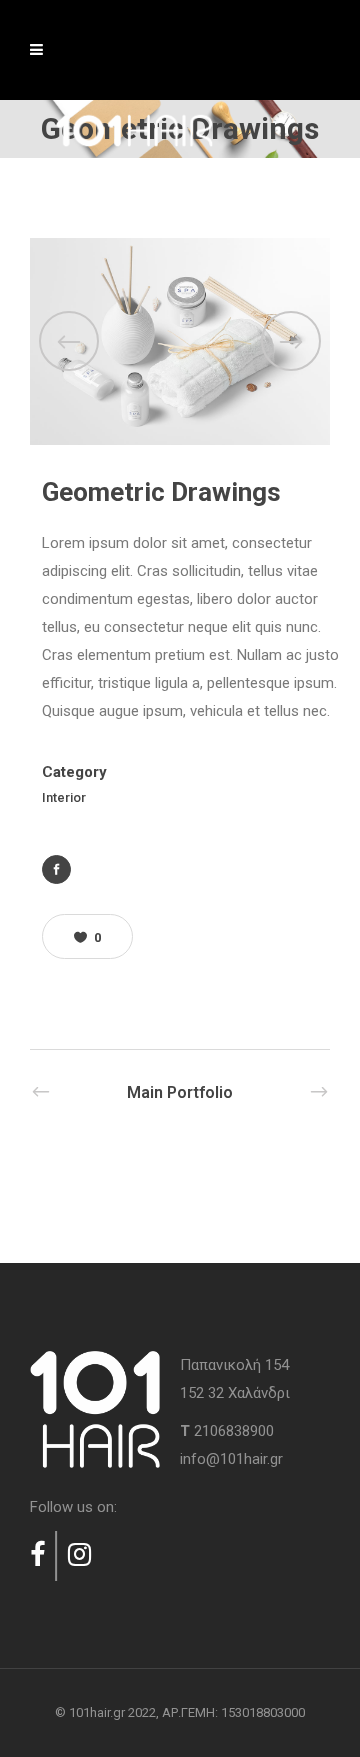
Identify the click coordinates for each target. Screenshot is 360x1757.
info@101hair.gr (231, 1459)
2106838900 (234, 1431)
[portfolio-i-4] (180, 342)
